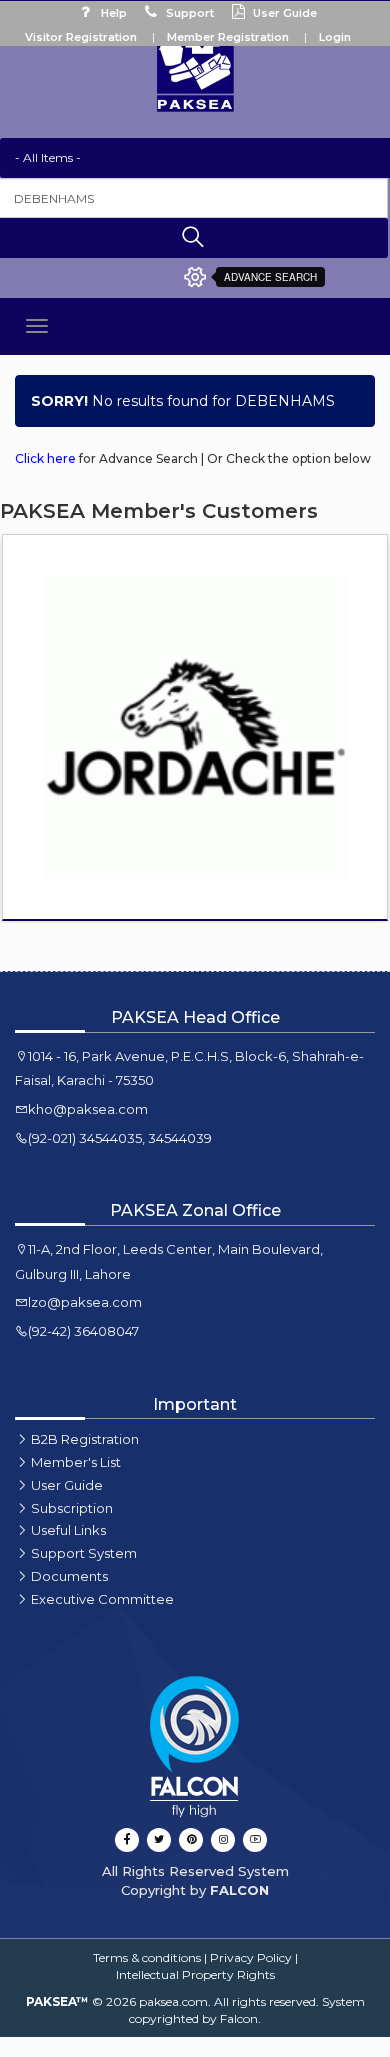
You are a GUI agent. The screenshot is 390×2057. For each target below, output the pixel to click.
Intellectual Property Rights (195, 1974)
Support (188, 13)
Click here (45, 458)
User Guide (283, 13)
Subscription (72, 1508)
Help (112, 13)
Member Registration (228, 37)
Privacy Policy (251, 1957)
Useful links (68, 1530)
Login (335, 37)
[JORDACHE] (195, 727)
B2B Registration (85, 1439)
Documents (69, 1576)
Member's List (76, 1462)
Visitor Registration (81, 37)
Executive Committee (102, 1599)
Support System (84, 1553)
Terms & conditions (147, 1957)
